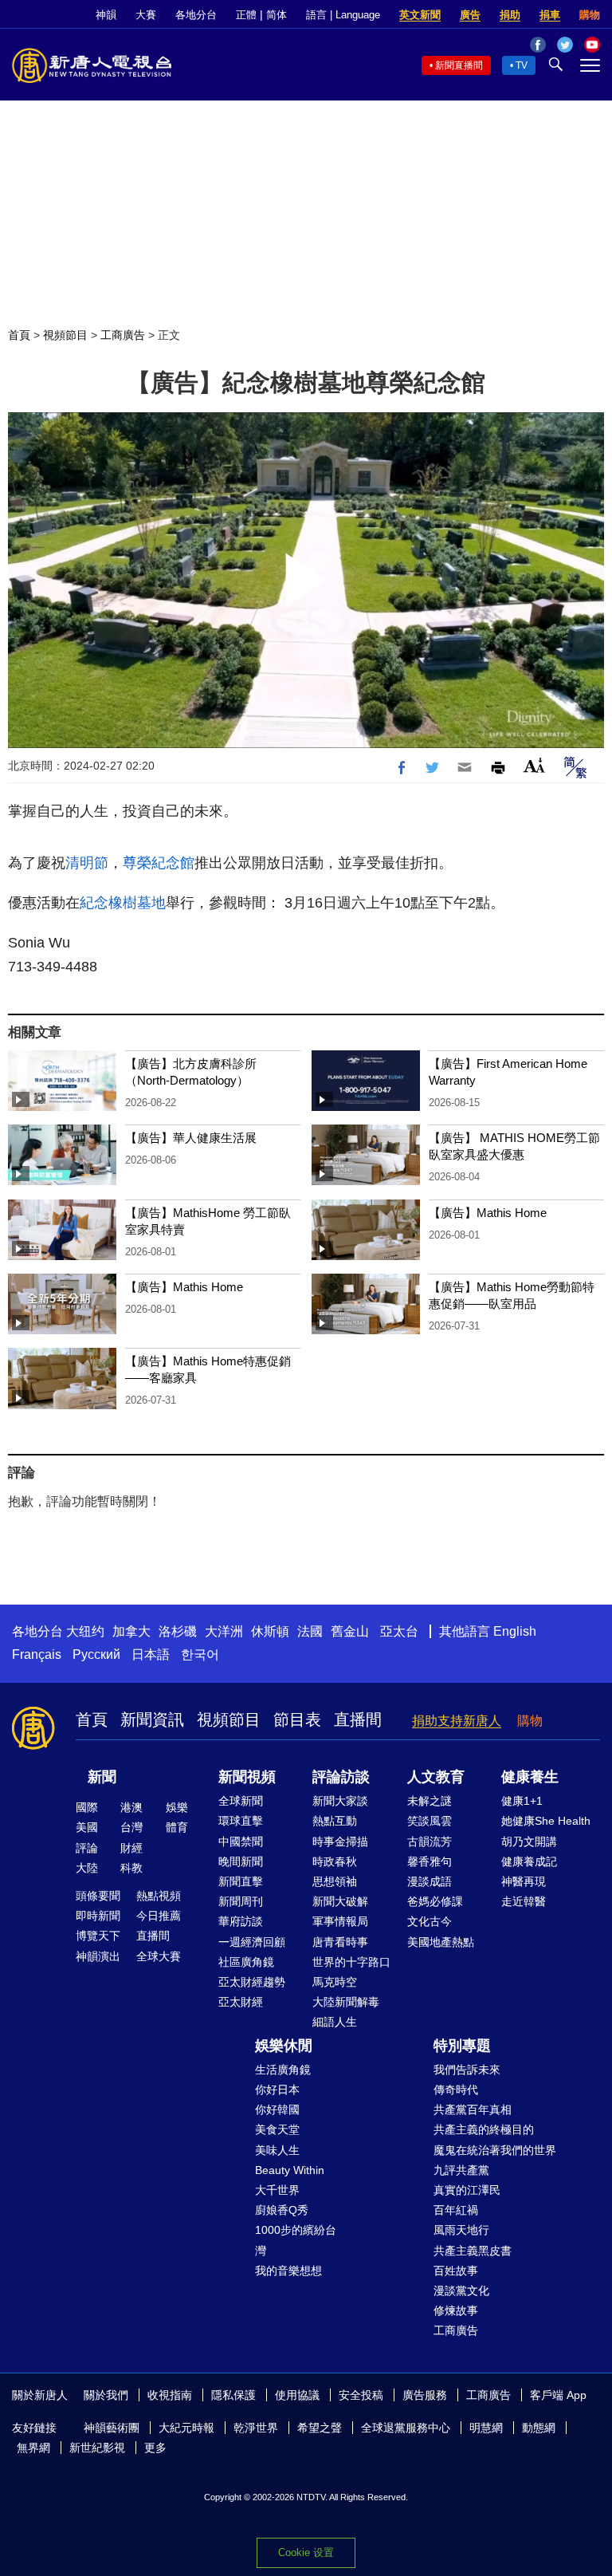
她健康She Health (546, 1821)
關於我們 (106, 2395)
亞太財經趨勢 (252, 1982)
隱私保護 (233, 2395)
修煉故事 (456, 2310)
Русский (96, 1654)
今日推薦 (159, 1916)
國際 (87, 1807)
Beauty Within (290, 2170)
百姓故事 (456, 2271)
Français (37, 1654)
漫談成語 (430, 1881)
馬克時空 (335, 1982)
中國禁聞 (241, 1841)
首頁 (19, 335)
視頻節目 (65, 335)
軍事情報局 (340, 1921)
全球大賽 (159, 1956)
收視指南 (170, 2395)
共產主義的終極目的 (484, 2129)
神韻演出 (98, 1956)
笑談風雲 (430, 1821)
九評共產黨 (461, 2170)
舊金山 (350, 1631)
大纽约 (85, 1631)
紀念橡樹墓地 (123, 903)
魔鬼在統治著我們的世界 (495, 2150)
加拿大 (131, 1631)
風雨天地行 (461, 2230)
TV (522, 65)
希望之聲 (320, 2428)
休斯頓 (270, 1631)
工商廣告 (123, 335)
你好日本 (277, 2090)
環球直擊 (241, 1821)
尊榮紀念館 (159, 863)
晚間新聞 (241, 1861)
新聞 (102, 1777)
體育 (177, 1827)
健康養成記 (529, 1861)
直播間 (358, 1719)
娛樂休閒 (284, 2046)
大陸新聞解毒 (346, 2002)
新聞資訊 (152, 1719)
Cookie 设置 (306, 2552)
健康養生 (530, 1777)
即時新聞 (98, 1916)
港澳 (131, 1807)
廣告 (470, 15)
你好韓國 (277, 2109)
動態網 (539, 2428)
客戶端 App (558, 2395)
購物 (590, 15)
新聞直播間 (459, 65)
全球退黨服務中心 (406, 2428)
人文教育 (436, 1777)
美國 (87, 1827)
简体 (277, 15)
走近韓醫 (524, 1901)
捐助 (510, 15)
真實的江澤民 (467, 2190)
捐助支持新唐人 (457, 1721)
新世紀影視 (97, 2448)
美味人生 (277, 2150)
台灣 (131, 1827)
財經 (131, 1848)
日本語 (151, 1654)
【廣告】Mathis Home (488, 1213)
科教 (131, 1868)
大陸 (87, 1868)
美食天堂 (277, 2129)
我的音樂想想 (288, 2271)
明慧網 (486, 2428)
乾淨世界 (256, 2428)
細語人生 (335, 2022)
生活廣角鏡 (283, 2070)
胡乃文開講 (529, 1841)
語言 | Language (343, 15)
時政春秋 (335, 1861)
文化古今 (430, 1921)
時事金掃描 (340, 1841)
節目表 (297, 1719)
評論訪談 (341, 1777)
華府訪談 (241, 1921)
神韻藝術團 (112, 2428)
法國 (310, 1631)
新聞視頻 (247, 1777)
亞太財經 (241, 2002)
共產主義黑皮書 (473, 2251)
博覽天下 (98, 1936)
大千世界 (277, 2190)
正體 (246, 15)
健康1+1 (522, 1801)
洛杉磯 (178, 1631)
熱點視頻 (159, 1896)
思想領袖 (335, 1881)
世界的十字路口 (351, 1962)
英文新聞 (420, 15)
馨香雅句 (430, 1861)
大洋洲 (224, 1631)
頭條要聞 (98, 1896)
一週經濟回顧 (252, 1942)
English (515, 1631)
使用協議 (297, 2395)
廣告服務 (425, 2395)
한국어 (200, 1654)
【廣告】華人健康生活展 (191, 1138)
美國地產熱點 (441, 1942)
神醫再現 (524, 1881)
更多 (155, 2448)
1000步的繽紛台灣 (296, 2240)
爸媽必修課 (435, 1901)
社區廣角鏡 (246, 1962)
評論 (87, 1848)
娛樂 (177, 1807)
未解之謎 (430, 1801)
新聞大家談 (340, 1801)
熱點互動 (335, 1821)
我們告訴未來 (467, 2070)
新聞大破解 (340, 1901)
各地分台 (196, 15)
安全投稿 (361, 2395)
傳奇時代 (456, 2090)
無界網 (33, 2448)
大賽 (146, 15)
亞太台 (399, 1631)
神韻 (106, 15)
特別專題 (462, 2046)
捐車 (550, 15)
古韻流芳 (430, 1841)
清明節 (87, 863)
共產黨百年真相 (473, 2109)
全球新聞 (241, 1801)
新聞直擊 (241, 1881)
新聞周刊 (241, 1901)
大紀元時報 (186, 2428)
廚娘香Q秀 (282, 2210)
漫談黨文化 (461, 2290)
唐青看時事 (340, 1942)
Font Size (534, 765)
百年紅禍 (456, 2210)
